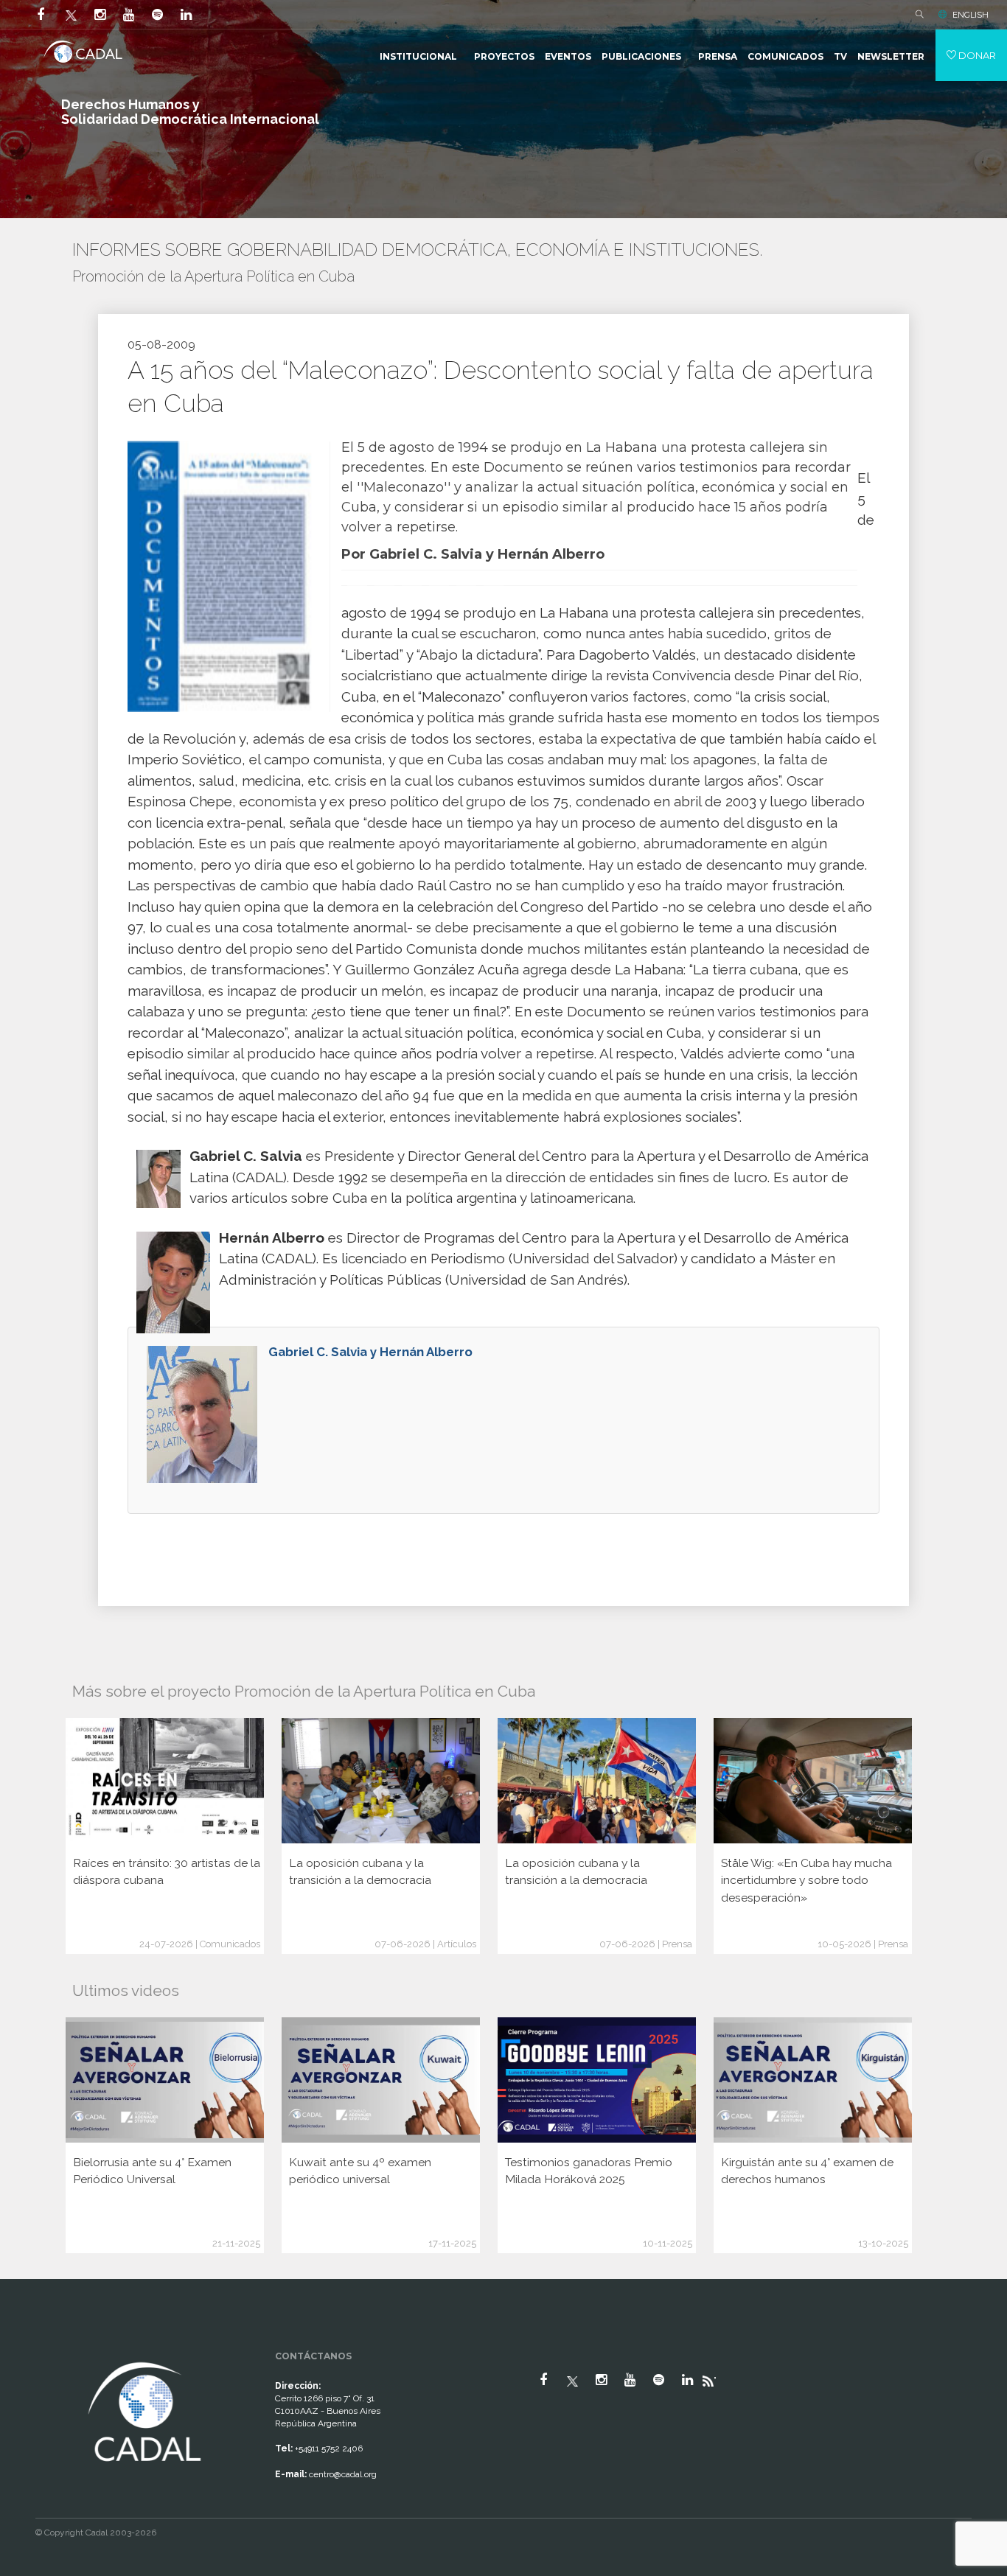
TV (840, 56)
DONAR (976, 55)
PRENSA (718, 56)
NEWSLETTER (891, 56)
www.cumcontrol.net (28, 2345)
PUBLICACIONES (641, 56)
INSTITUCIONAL (418, 56)
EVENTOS (568, 56)
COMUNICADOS (785, 56)
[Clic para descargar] (223, 576)
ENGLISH (971, 15)
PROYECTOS (504, 56)
